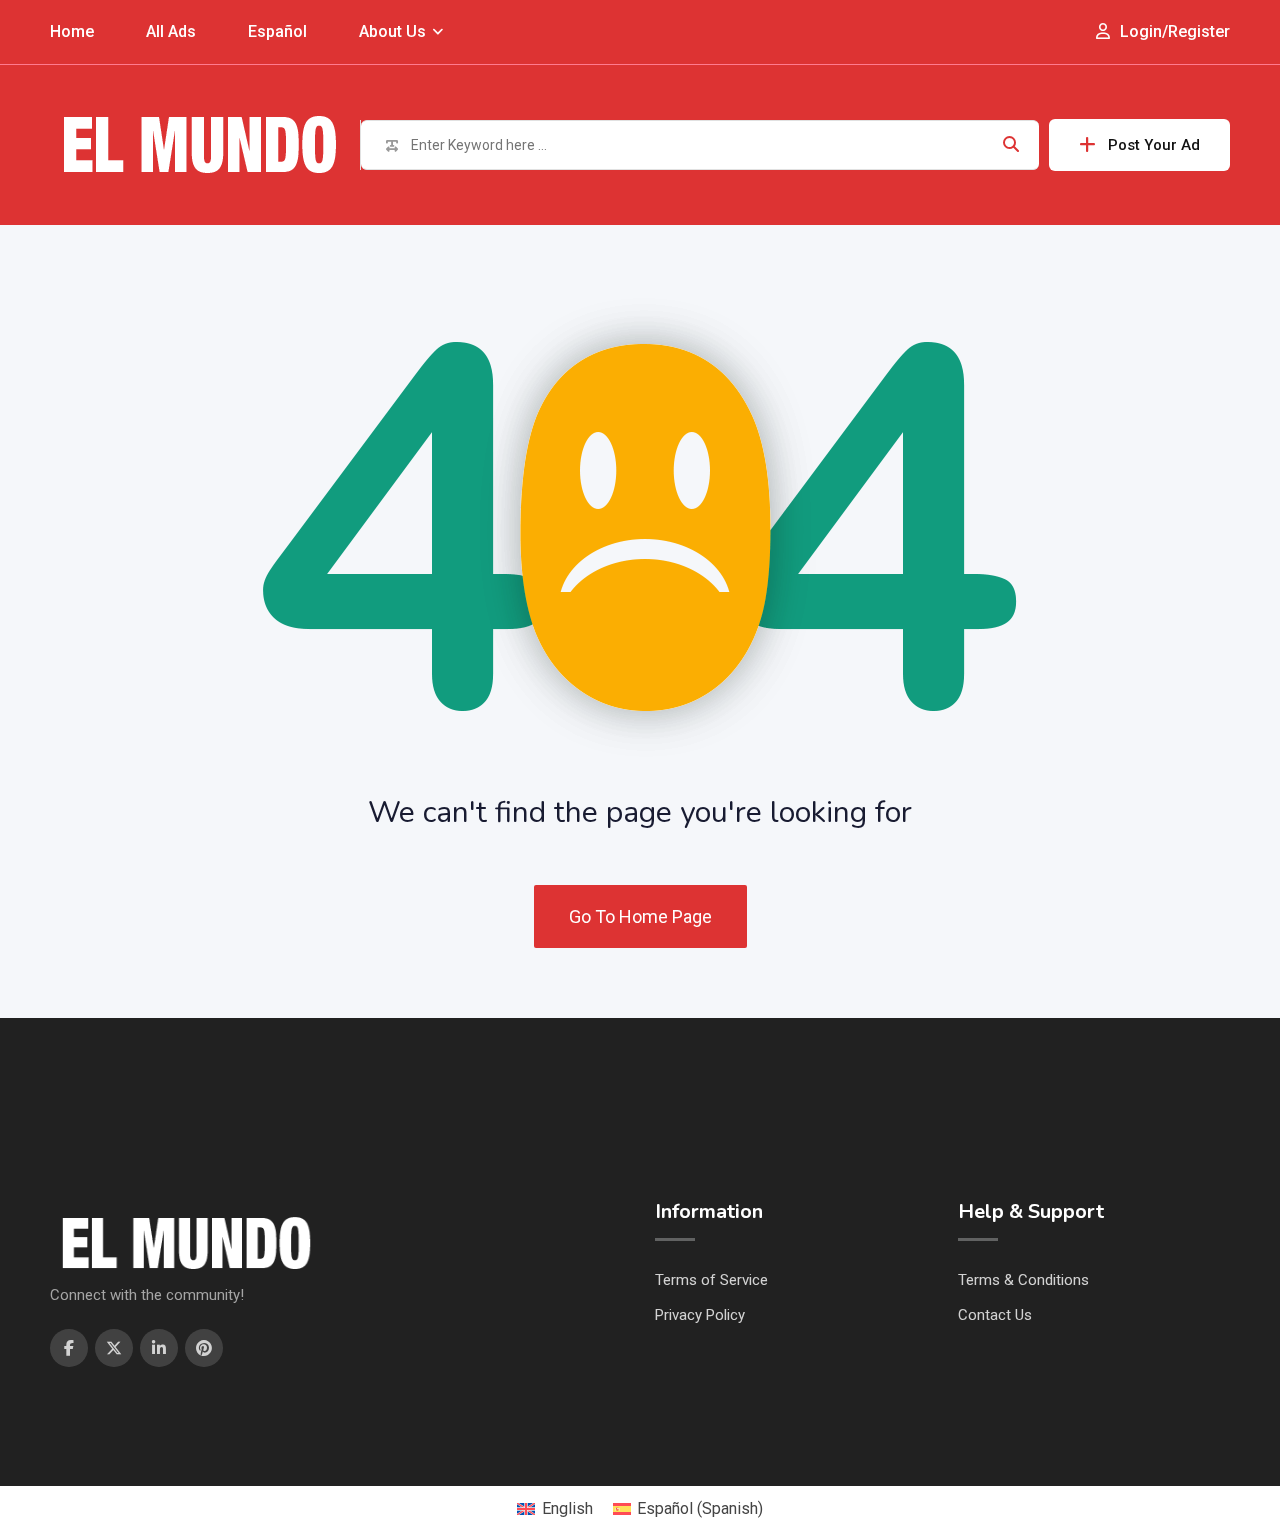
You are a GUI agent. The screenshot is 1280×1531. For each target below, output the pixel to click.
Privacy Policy (700, 1315)
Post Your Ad (1154, 145)
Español (277, 31)
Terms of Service (711, 1280)
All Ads (171, 31)
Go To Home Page (640, 916)
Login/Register (1173, 31)
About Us (392, 31)
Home (72, 31)
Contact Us (995, 1315)
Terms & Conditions (1023, 1280)
